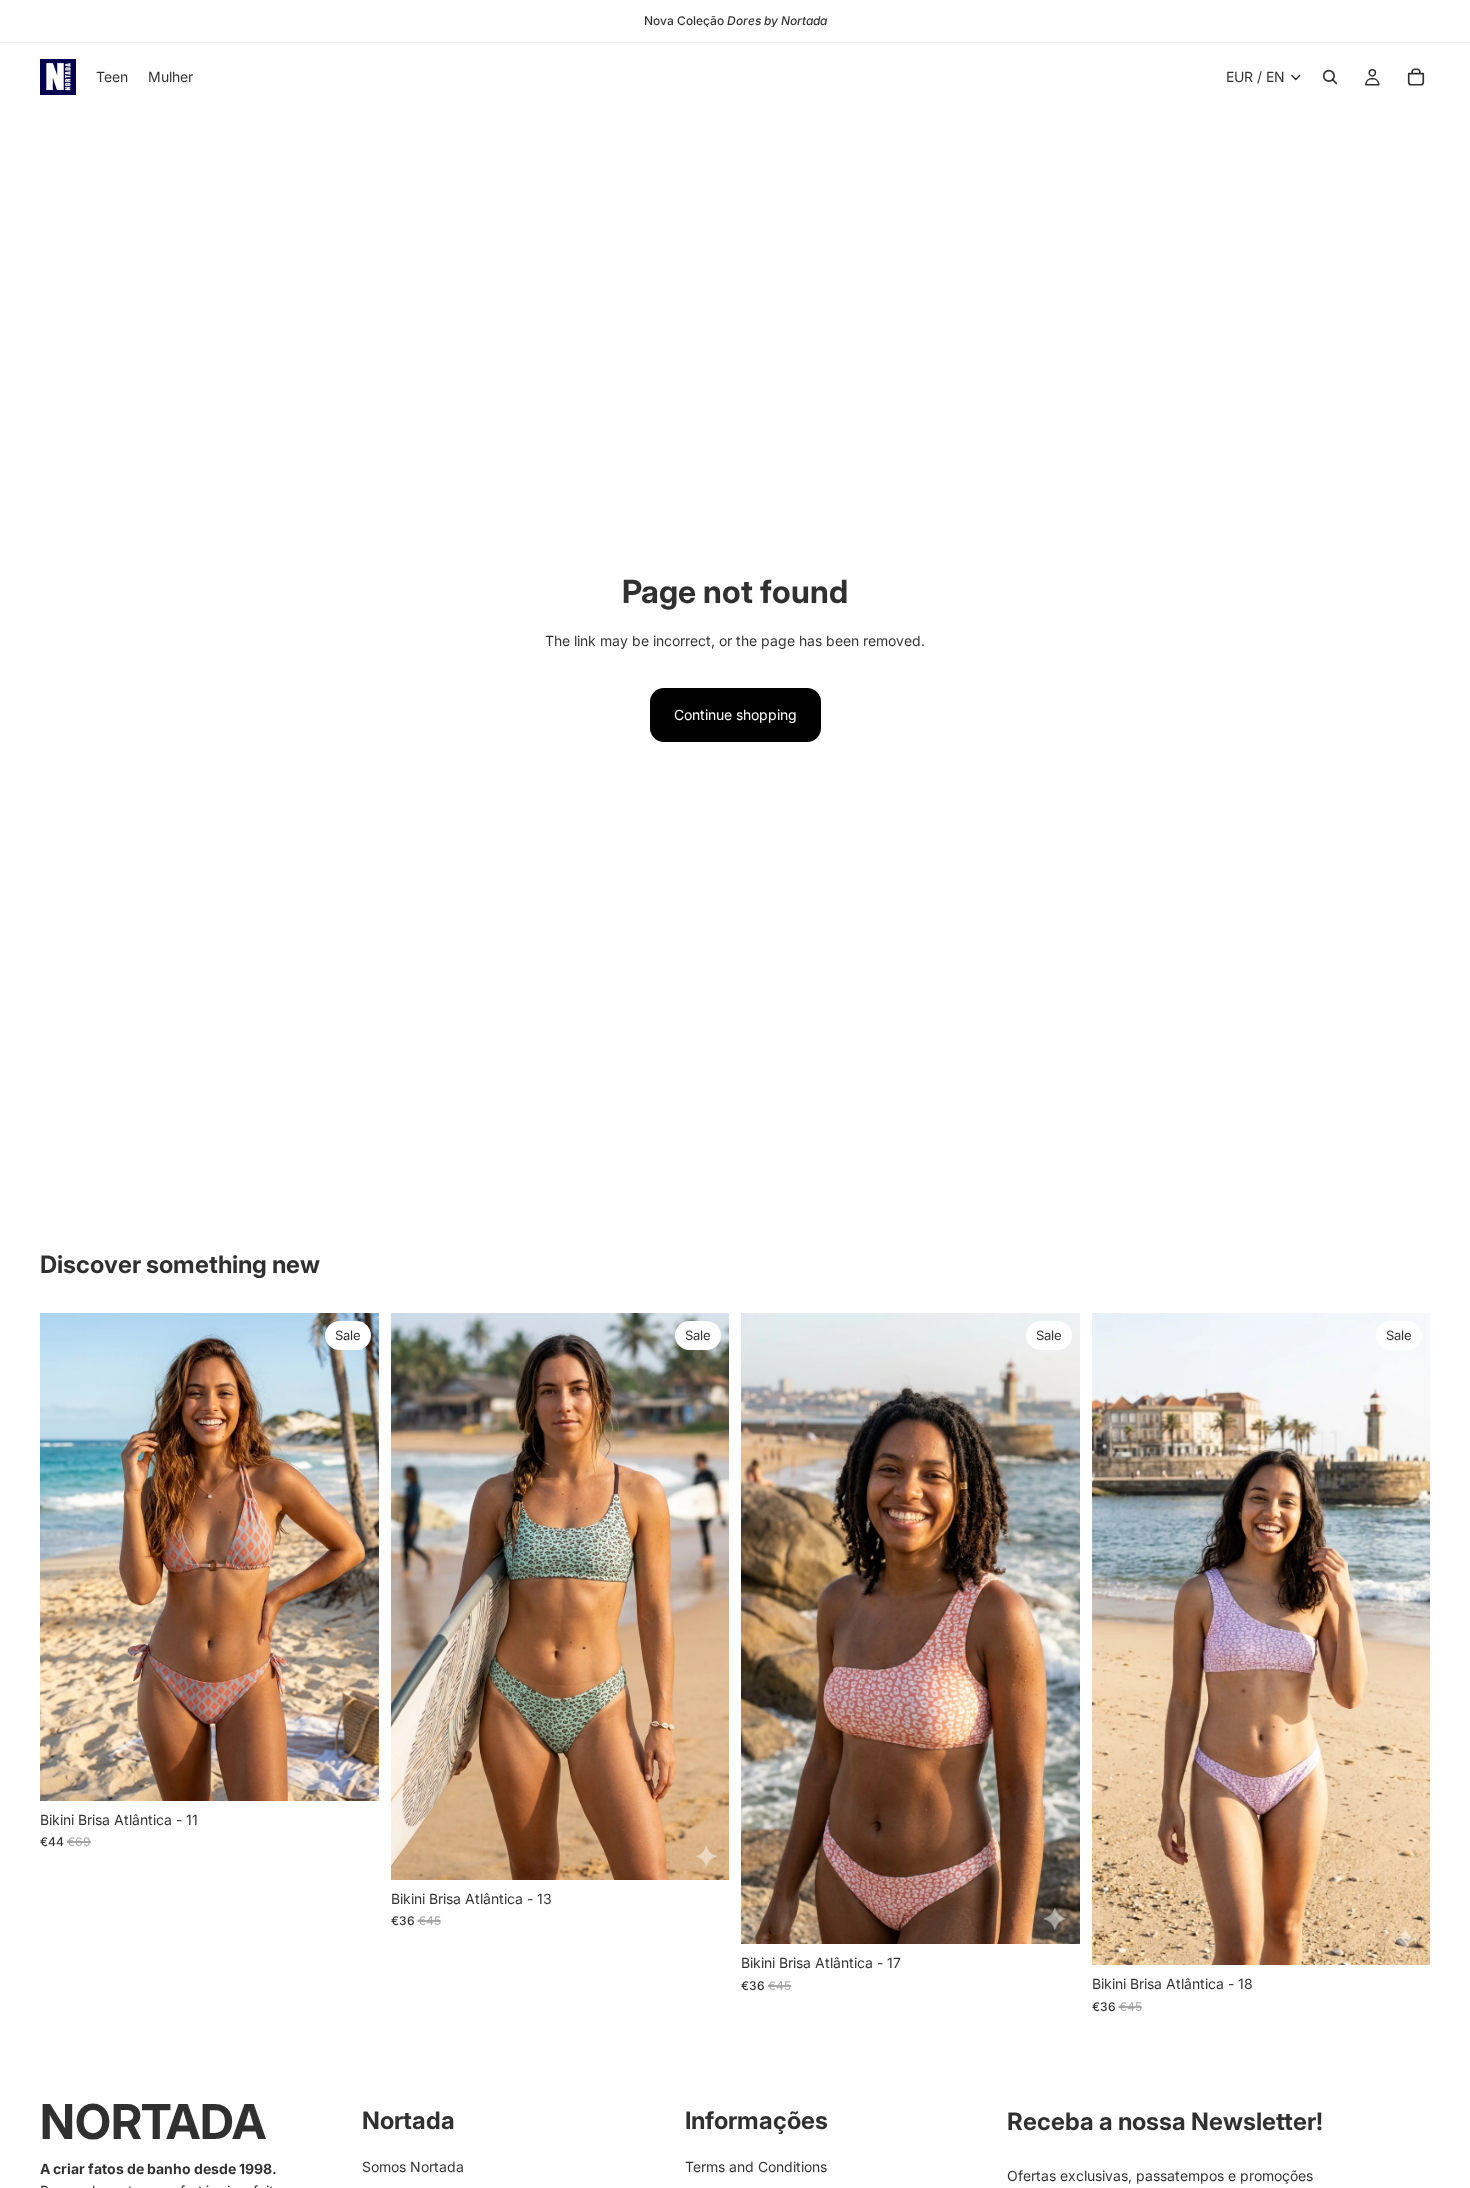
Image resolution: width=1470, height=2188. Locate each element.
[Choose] (348, 1770)
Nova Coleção (735, 20)
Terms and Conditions (756, 2166)
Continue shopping (735, 714)
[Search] (1330, 77)
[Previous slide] (70, 1557)
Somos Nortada (413, 2166)
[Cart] (1416, 77)
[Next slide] (349, 1557)
